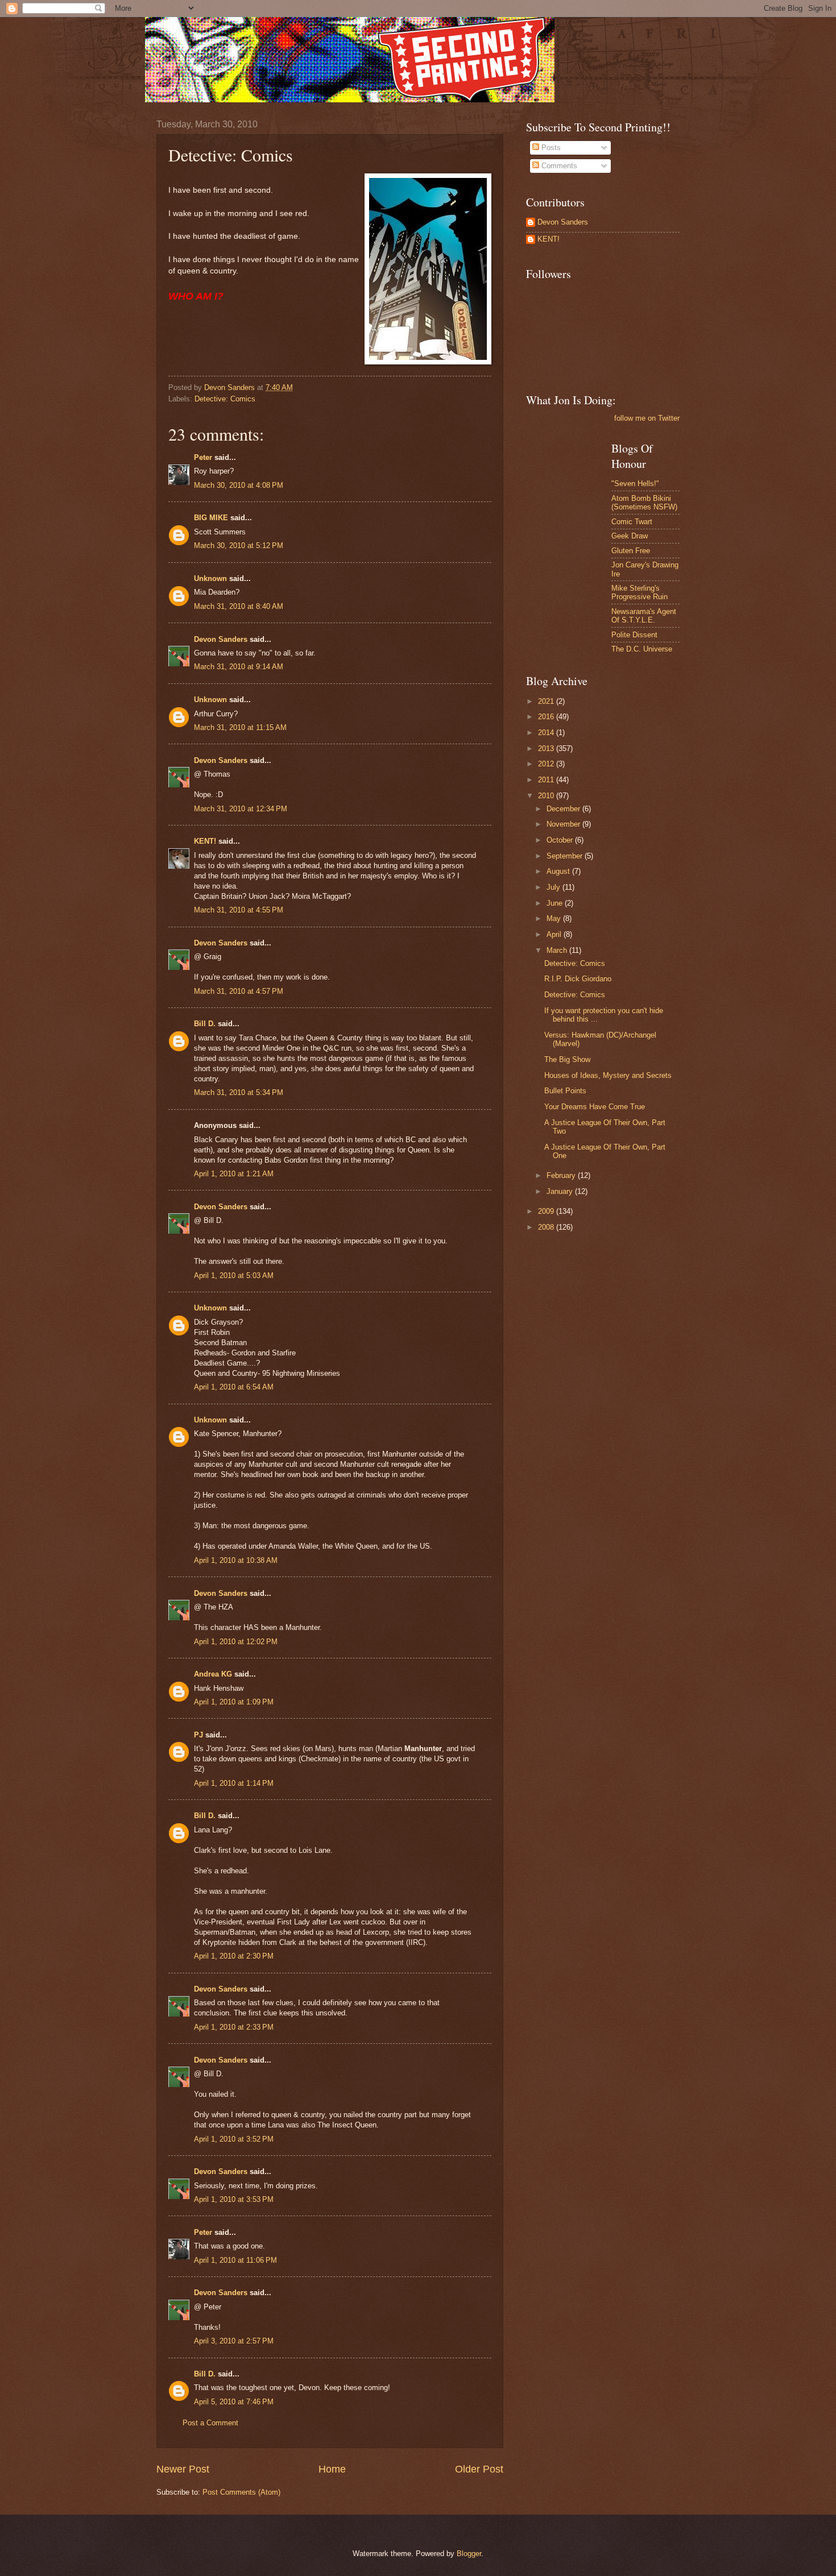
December (564, 809)
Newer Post (183, 2469)
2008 (547, 1227)
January (561, 1191)
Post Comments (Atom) (241, 2492)
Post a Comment (210, 2423)
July (554, 887)
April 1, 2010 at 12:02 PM (236, 1642)
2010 (547, 796)
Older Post (479, 2469)
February (562, 1175)
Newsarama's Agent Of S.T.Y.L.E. (644, 616)
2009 (547, 1211)
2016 (547, 717)
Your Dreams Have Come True (595, 1107)
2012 (547, 764)
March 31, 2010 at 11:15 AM (240, 727)
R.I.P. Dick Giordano (578, 979)
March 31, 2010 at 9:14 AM (239, 667)
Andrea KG (213, 1674)
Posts (550, 148)
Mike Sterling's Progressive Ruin (640, 592)
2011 (547, 780)
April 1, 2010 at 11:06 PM (235, 2260)
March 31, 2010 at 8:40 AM (239, 606)
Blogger (469, 2554)
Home (332, 2469)
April (555, 934)
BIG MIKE (211, 518)
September (566, 856)
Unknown (210, 578)
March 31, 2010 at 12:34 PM (241, 809)
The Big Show (567, 1059)
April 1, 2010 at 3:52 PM (234, 2139)
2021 (547, 701)
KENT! (205, 841)
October (561, 840)
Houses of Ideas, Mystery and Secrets (608, 1075)
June (556, 903)
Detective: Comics (225, 399)
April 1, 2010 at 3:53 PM (234, 2199)
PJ (198, 1735)
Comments (558, 166)
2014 (547, 733)
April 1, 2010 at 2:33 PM (234, 2027)
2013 (547, 748)
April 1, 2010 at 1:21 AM (234, 1174)
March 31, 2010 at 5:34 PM (239, 1092)
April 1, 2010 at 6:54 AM (234, 1387)
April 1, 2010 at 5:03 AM (234, 1275)
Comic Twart (632, 522)
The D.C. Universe (642, 649)
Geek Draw (630, 536)
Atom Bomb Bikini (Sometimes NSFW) (644, 503)
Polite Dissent (634, 635)
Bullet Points (565, 1091)
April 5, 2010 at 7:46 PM (234, 2402)
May (555, 918)
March (558, 950)
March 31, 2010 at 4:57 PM (239, 991)
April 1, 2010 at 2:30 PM (234, 1956)
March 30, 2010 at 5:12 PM (239, 546)
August (559, 871)
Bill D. (205, 1024)
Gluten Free (631, 551)
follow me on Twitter (647, 418)
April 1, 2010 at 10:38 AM (236, 1560)
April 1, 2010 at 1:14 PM (234, 1783)
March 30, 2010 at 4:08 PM (239, 485)
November (564, 824)
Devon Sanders (221, 639)
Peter (203, 457)
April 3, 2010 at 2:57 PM (234, 2341)
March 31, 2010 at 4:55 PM (239, 910)
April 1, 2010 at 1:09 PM (234, 1702)
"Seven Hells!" (635, 484)
